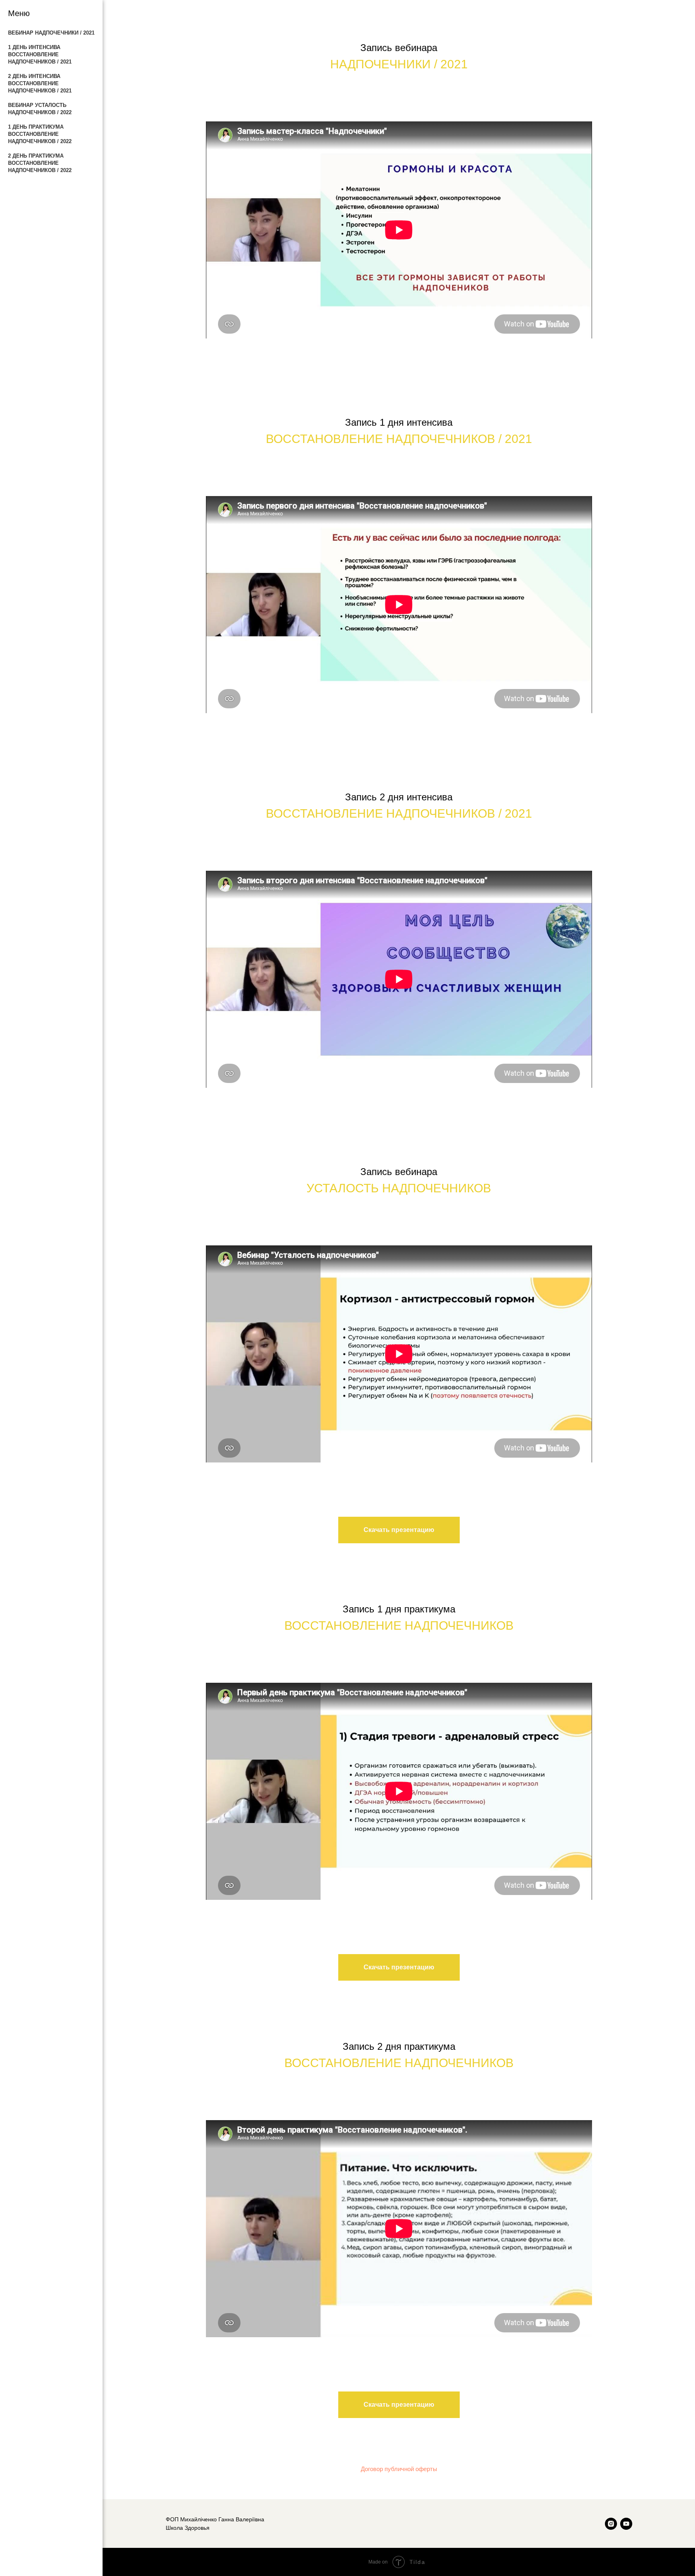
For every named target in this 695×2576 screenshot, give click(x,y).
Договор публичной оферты (399, 2469)
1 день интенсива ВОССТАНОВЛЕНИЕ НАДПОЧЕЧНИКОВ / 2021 (40, 54)
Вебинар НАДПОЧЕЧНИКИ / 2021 (51, 33)
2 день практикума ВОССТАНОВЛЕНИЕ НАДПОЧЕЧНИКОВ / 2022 (40, 163)
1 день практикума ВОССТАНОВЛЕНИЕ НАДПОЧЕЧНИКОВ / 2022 (40, 134)
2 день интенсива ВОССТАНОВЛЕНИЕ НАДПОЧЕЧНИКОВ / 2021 (40, 83)
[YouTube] (626, 2524)
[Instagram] (611, 2524)
